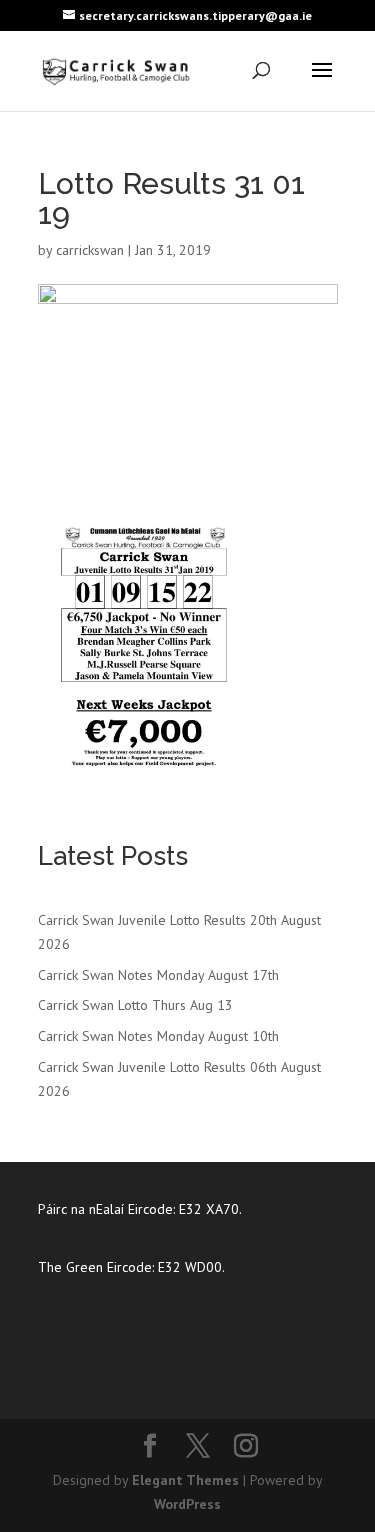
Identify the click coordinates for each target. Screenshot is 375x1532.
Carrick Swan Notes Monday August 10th (158, 1036)
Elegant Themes (185, 1480)
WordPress (187, 1504)
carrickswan (90, 250)
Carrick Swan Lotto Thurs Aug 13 (135, 1005)
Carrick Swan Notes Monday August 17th (158, 975)
